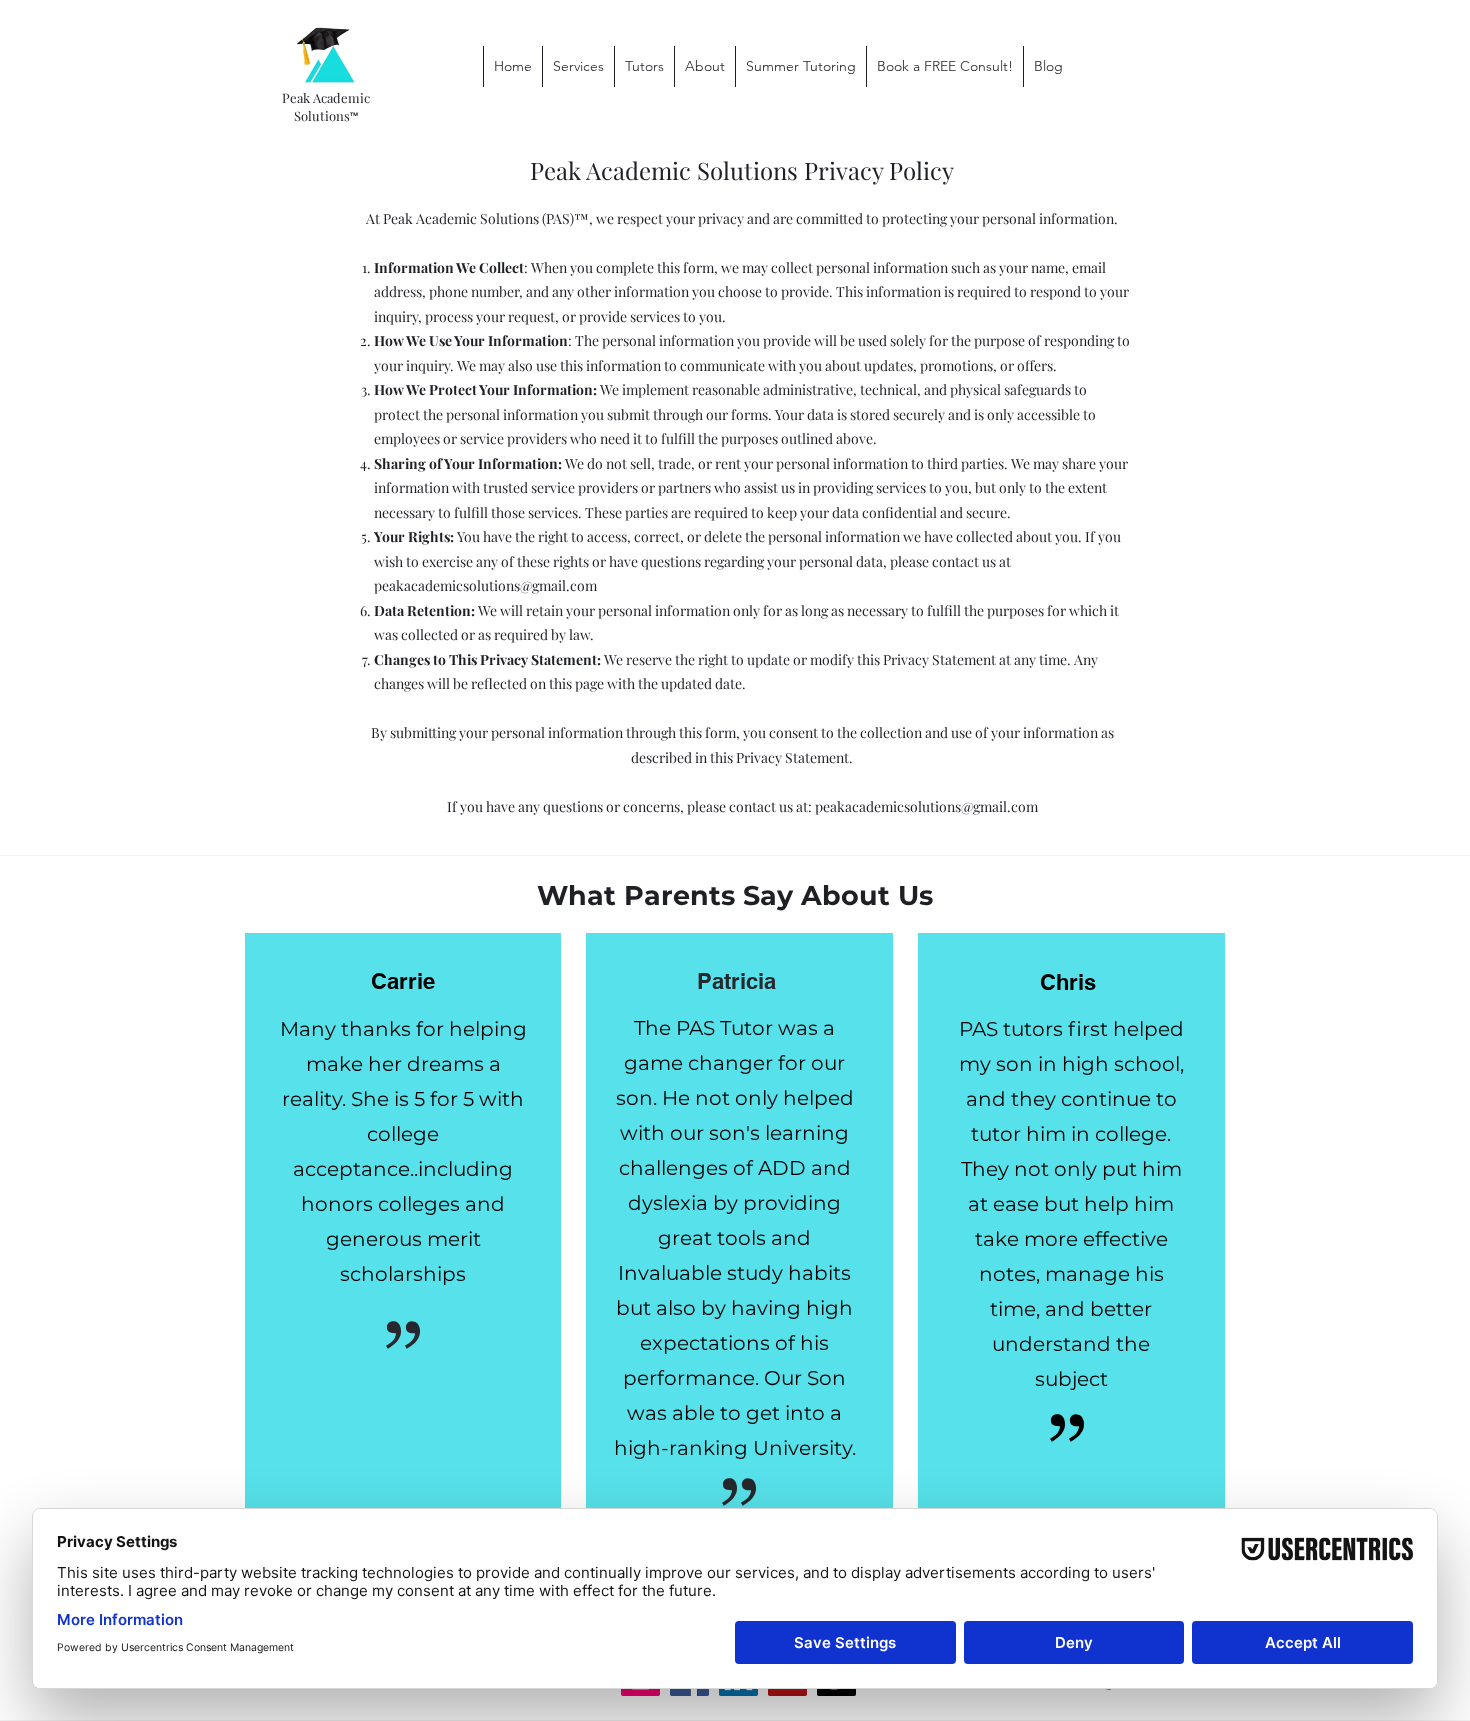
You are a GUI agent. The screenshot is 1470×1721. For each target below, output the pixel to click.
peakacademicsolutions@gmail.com (485, 585)
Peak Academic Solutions (326, 106)
